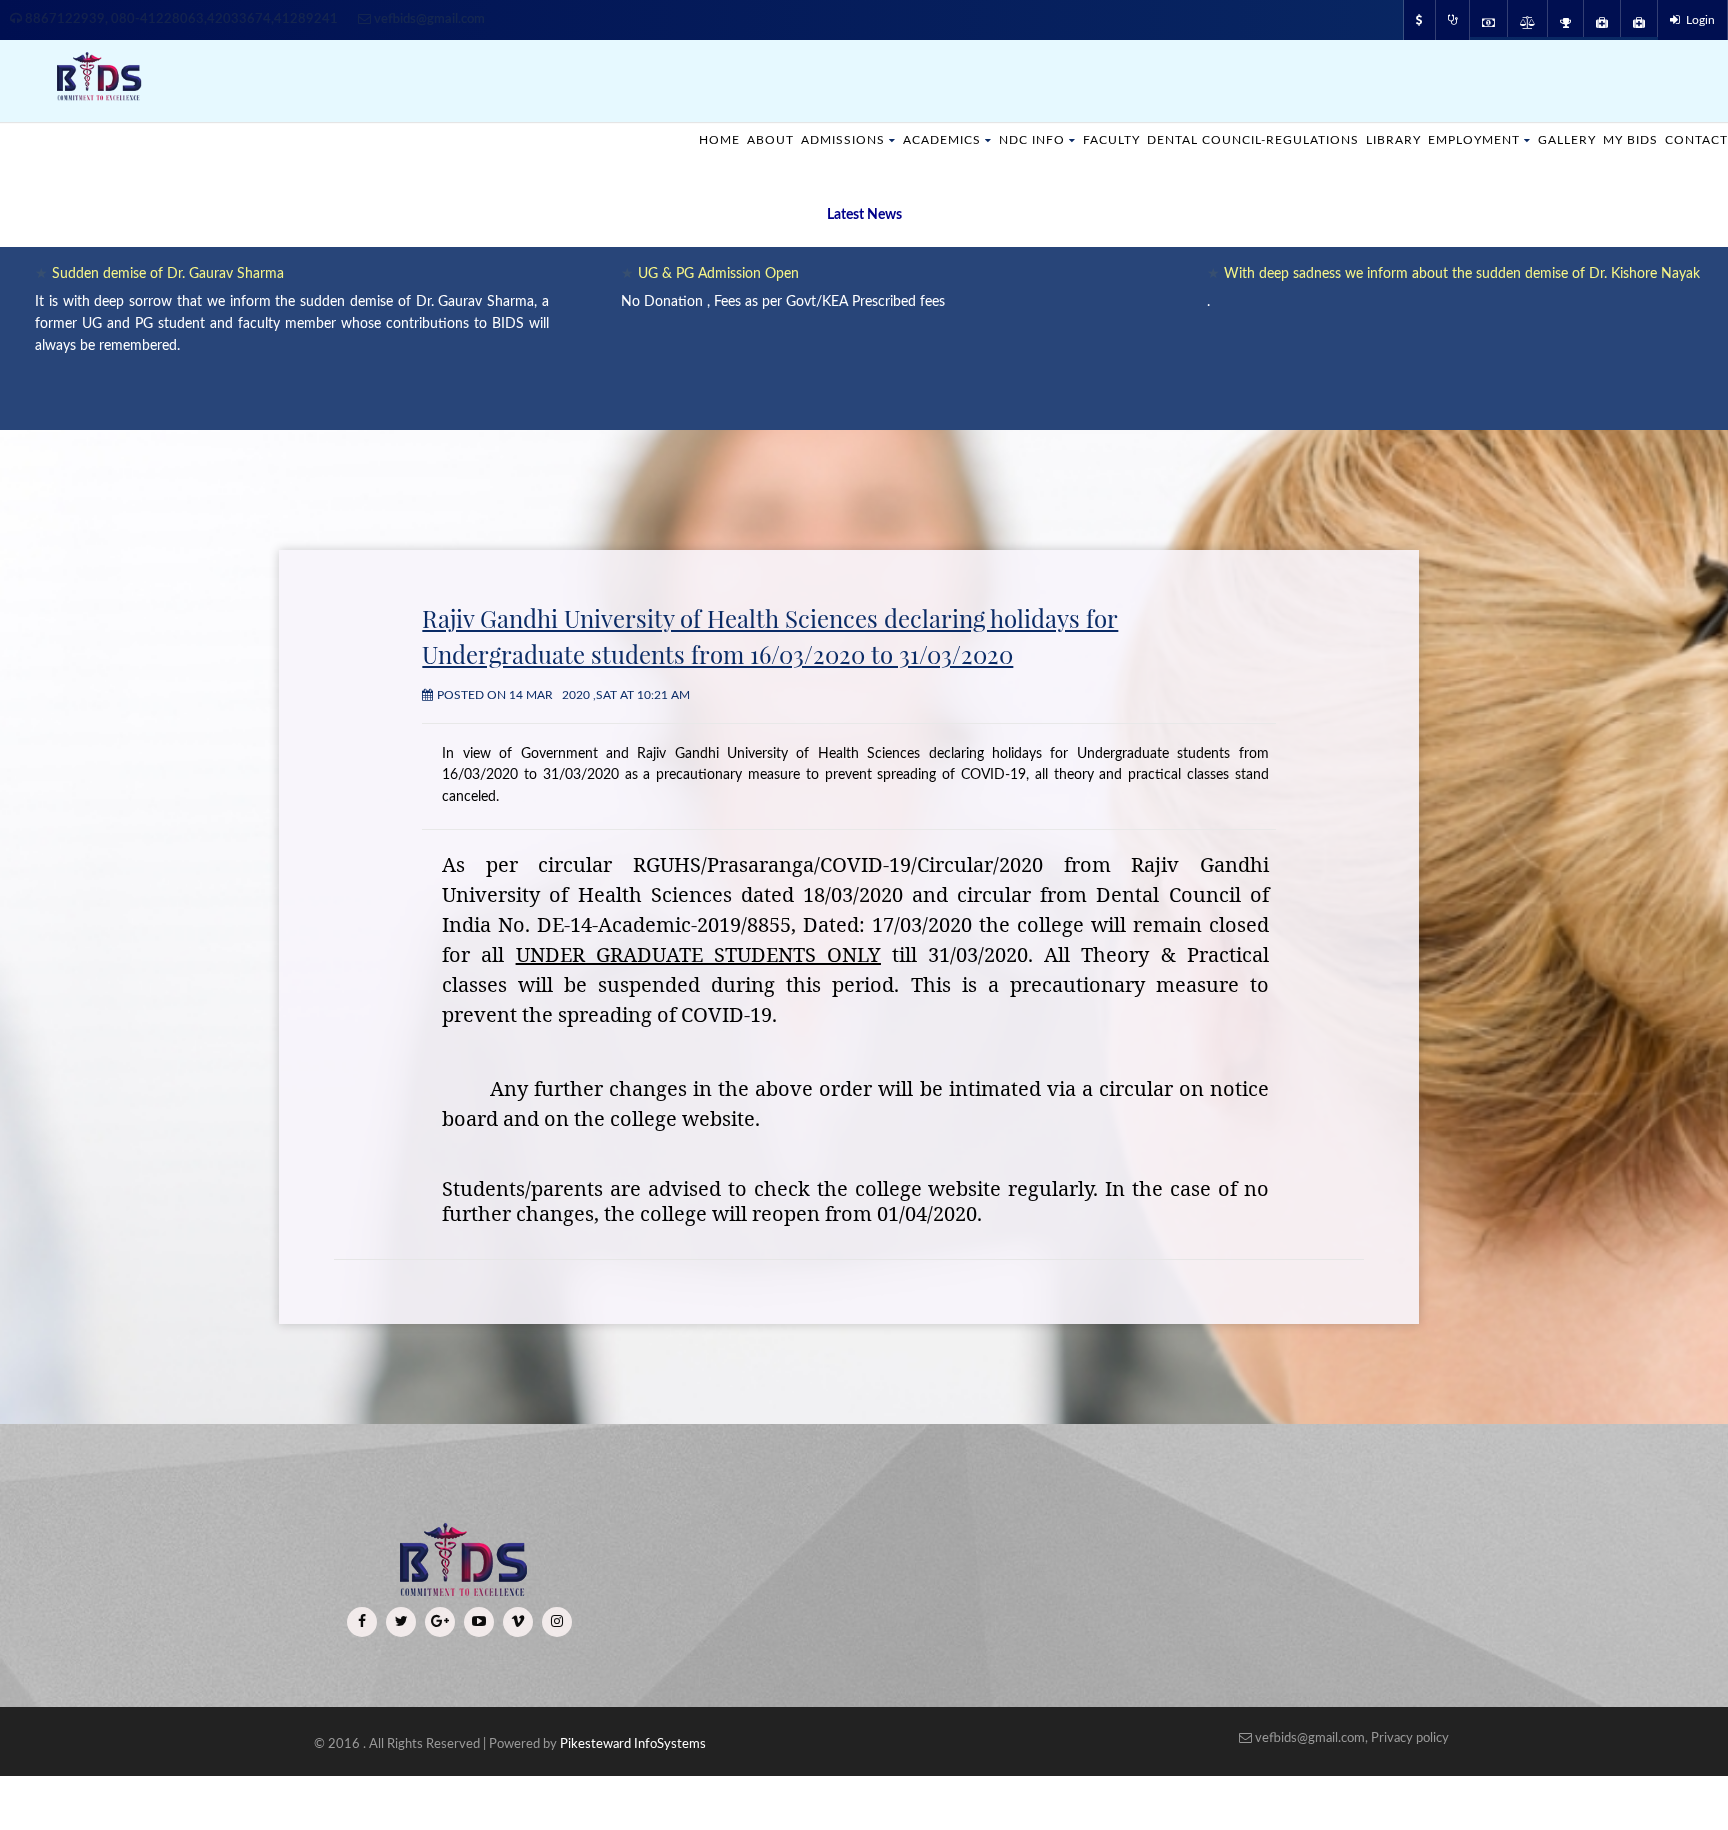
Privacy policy (1410, 1738)
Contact (1693, 139)
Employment (1454, 139)
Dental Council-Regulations (1214, 139)
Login (1697, 20)
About (695, 139)
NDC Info (974, 139)
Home (641, 139)
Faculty (1059, 139)
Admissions (772, 139)
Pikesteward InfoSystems (633, 1744)
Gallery (1555, 139)
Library (1367, 139)
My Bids (1623, 139)
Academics (878, 139)
